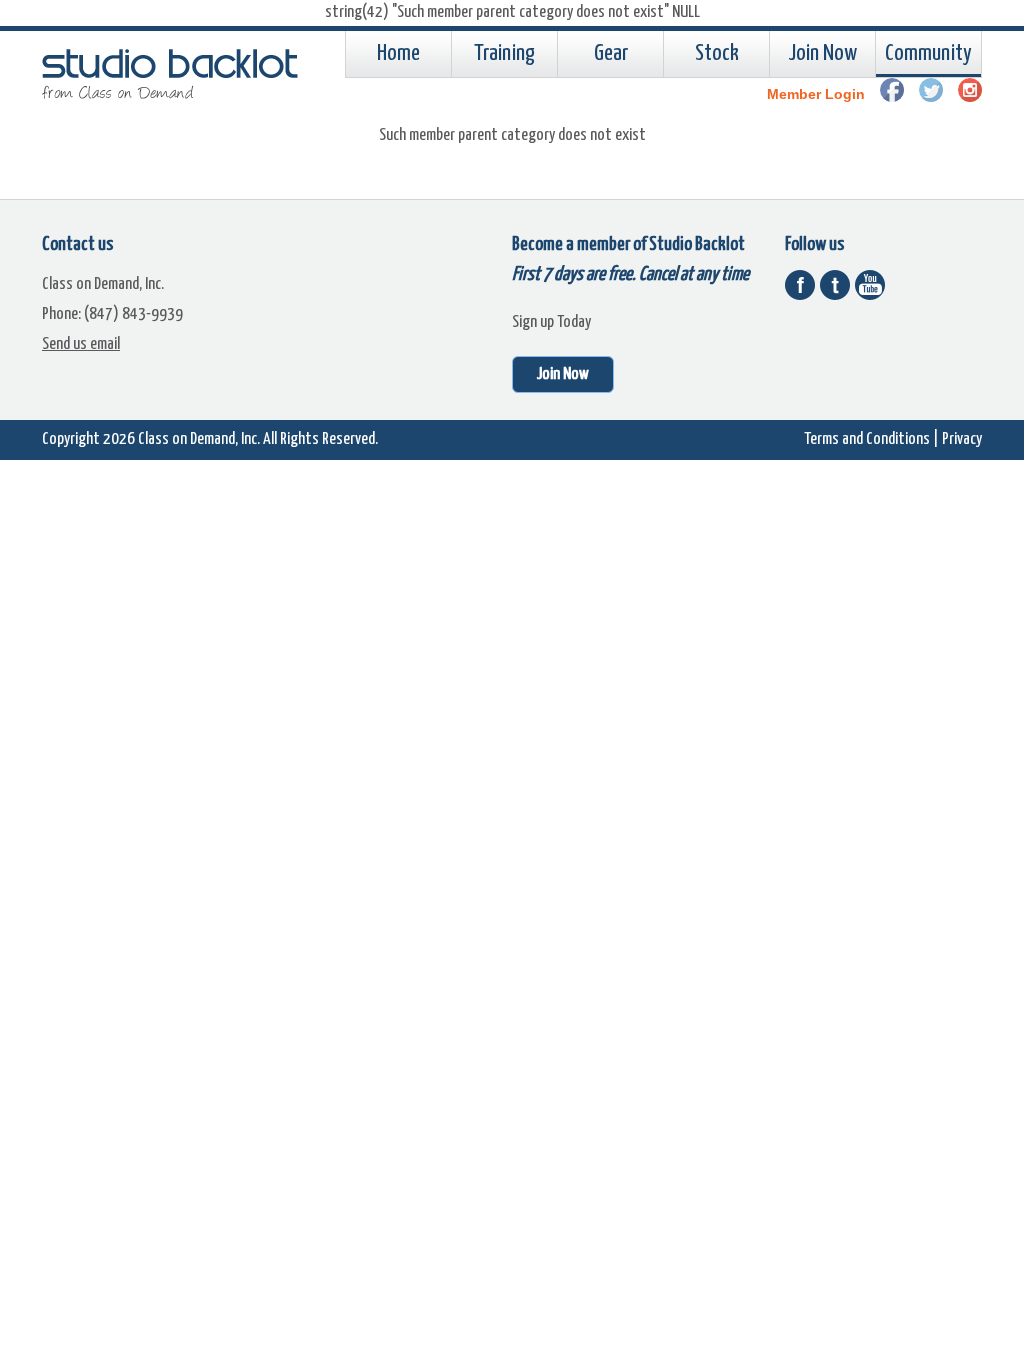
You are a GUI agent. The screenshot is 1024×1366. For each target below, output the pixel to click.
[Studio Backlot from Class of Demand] (172, 94)
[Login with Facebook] (892, 97)
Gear (611, 53)
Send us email (81, 344)
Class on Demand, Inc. (199, 439)
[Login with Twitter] (931, 97)
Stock (717, 53)
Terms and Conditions (867, 439)
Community (928, 53)
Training (504, 53)
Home (398, 53)
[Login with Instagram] (970, 97)
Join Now (822, 53)
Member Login (816, 94)
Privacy (962, 439)
